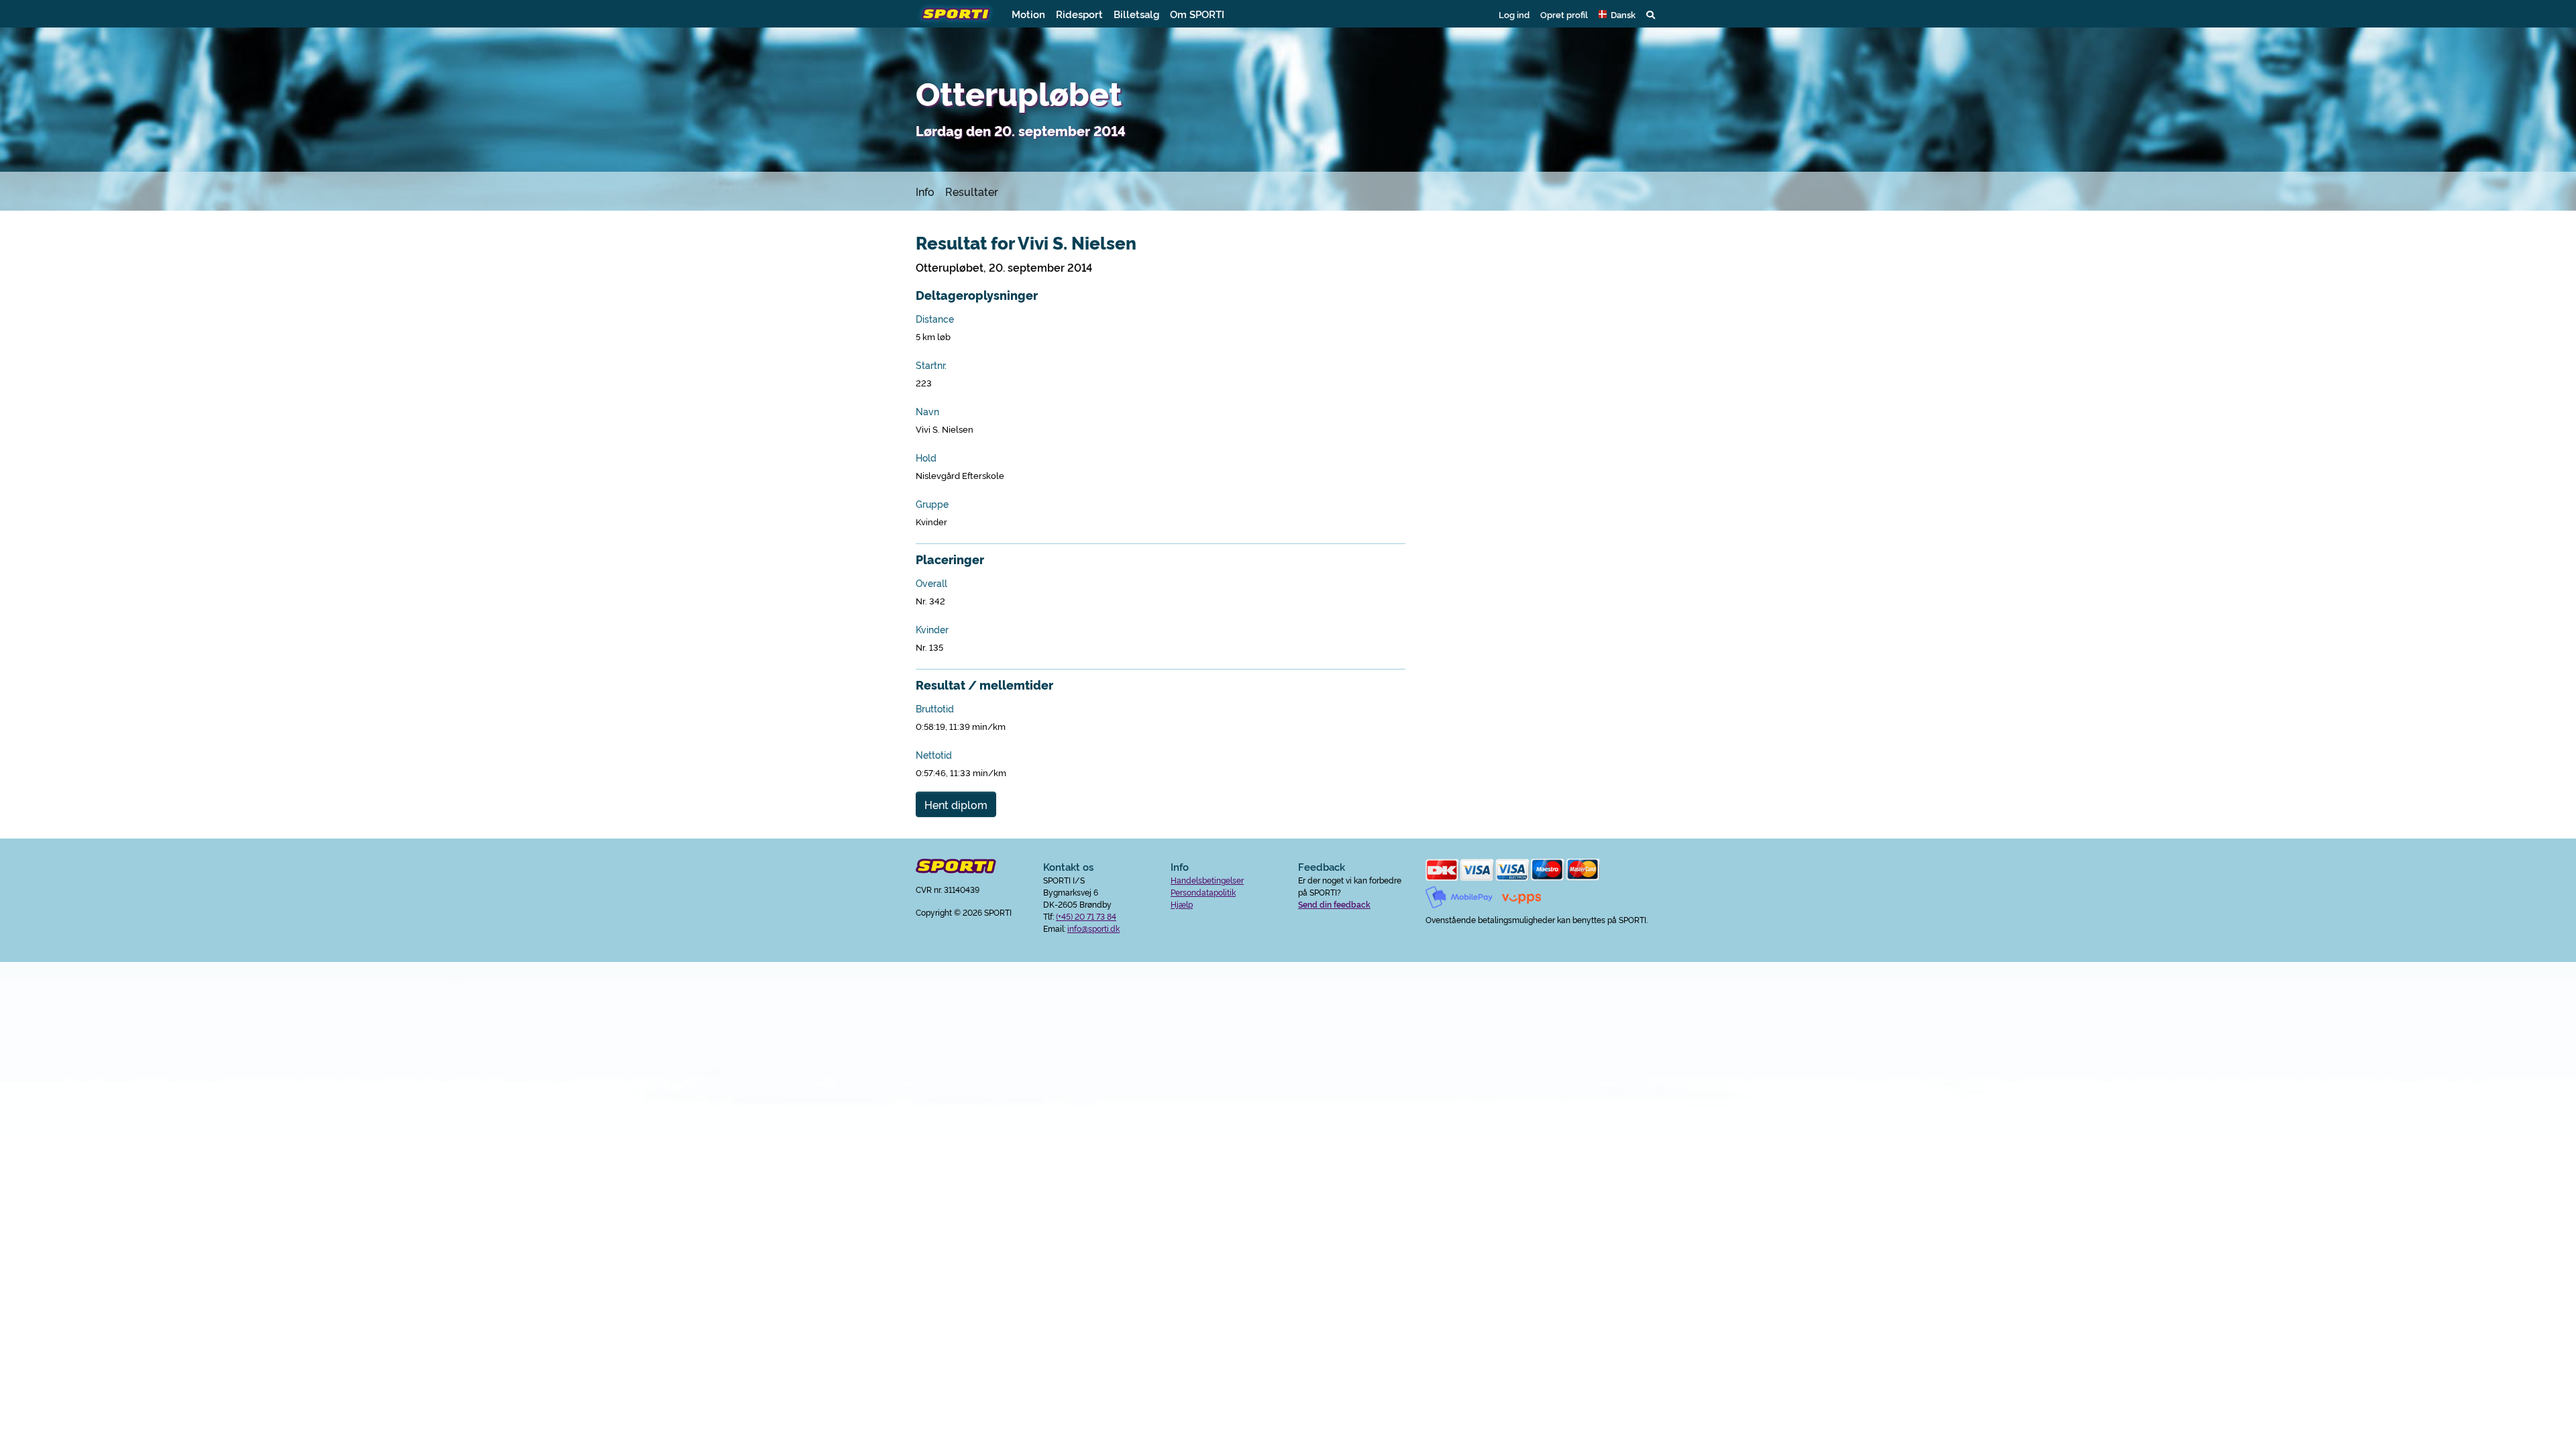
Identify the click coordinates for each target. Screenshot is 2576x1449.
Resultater (972, 191)
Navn (927, 411)
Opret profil (1564, 14)
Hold (926, 458)
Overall (931, 583)
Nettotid (934, 755)
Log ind (1514, 14)
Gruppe (932, 504)
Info (925, 191)
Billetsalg (1136, 14)
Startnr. (931, 365)
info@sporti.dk (1093, 928)
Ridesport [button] (1079, 14)
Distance (935, 319)
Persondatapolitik (1203, 892)
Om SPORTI (1197, 14)
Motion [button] (1028, 14)
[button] (1617, 14)
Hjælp (1182, 904)
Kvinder (932, 629)
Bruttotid (935, 708)
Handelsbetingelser (1207, 880)
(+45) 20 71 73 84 (1086, 916)
